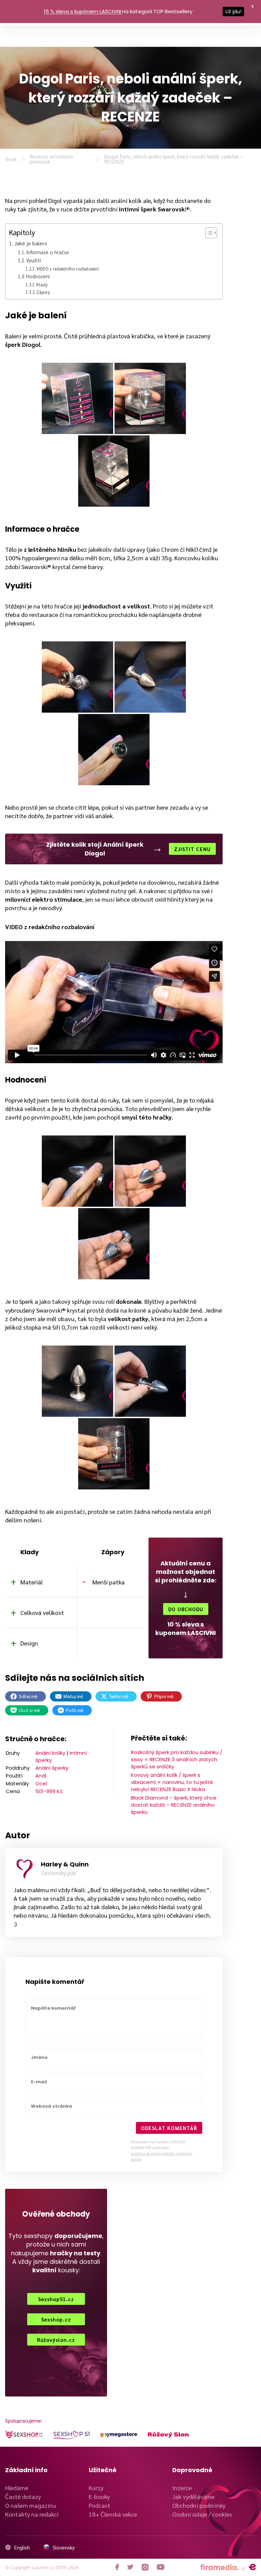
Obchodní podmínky (199, 2505)
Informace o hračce (48, 252)
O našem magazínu (31, 2505)
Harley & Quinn (65, 1864)
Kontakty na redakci (32, 2514)
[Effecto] (252, 2567)
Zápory (43, 292)
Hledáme (17, 2488)
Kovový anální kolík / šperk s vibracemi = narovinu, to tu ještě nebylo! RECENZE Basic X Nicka (172, 1782)
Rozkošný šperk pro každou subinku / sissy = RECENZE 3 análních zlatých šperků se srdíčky (177, 1759)
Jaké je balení (31, 243)
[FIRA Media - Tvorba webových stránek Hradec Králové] (220, 2567)
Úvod (11, 159)
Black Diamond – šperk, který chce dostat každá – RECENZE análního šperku (174, 1805)
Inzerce (182, 2488)
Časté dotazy (23, 2496)
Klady (42, 285)
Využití (33, 260)
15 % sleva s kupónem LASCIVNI (82, 11)
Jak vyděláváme (193, 2496)
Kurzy (96, 2488)
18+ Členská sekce (113, 2514)
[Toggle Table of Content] (208, 233)
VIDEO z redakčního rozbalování (67, 269)
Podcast (100, 2505)
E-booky (99, 2496)
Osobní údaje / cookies (202, 2514)
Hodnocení (38, 276)
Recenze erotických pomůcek (51, 159)
